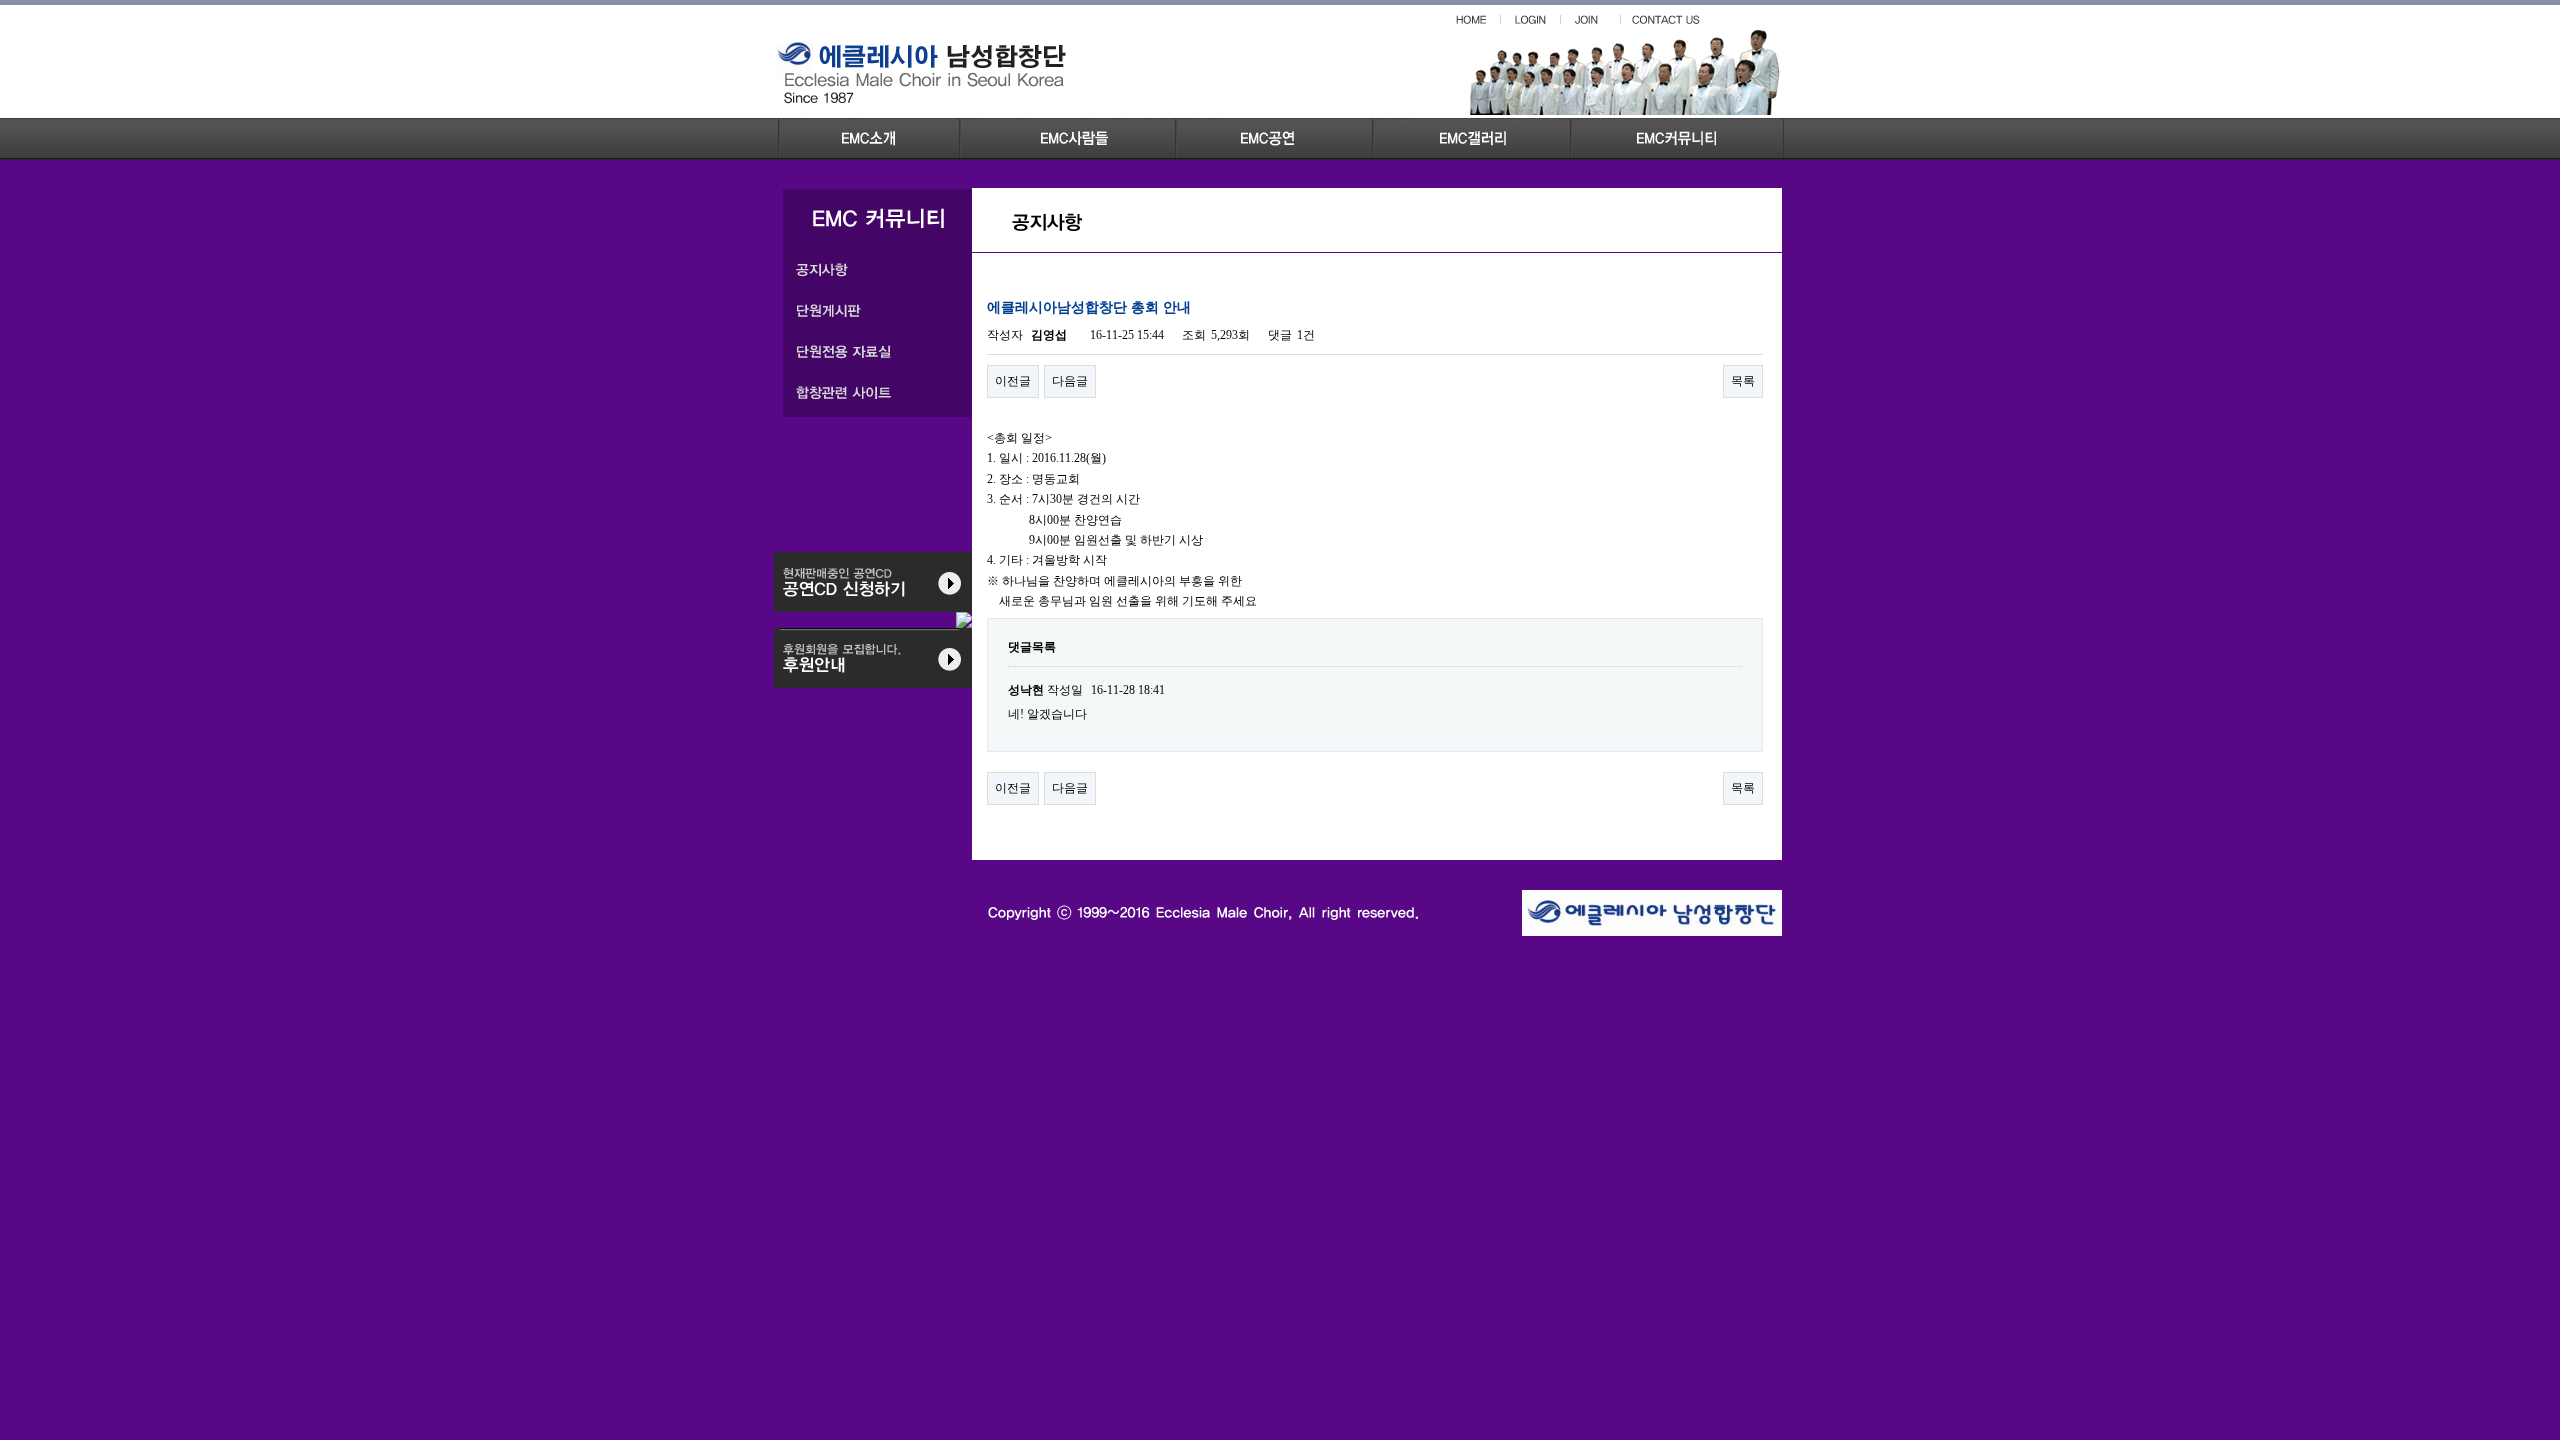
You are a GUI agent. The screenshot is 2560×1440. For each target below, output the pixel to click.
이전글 (1013, 381)
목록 (1743, 381)
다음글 (1070, 381)
